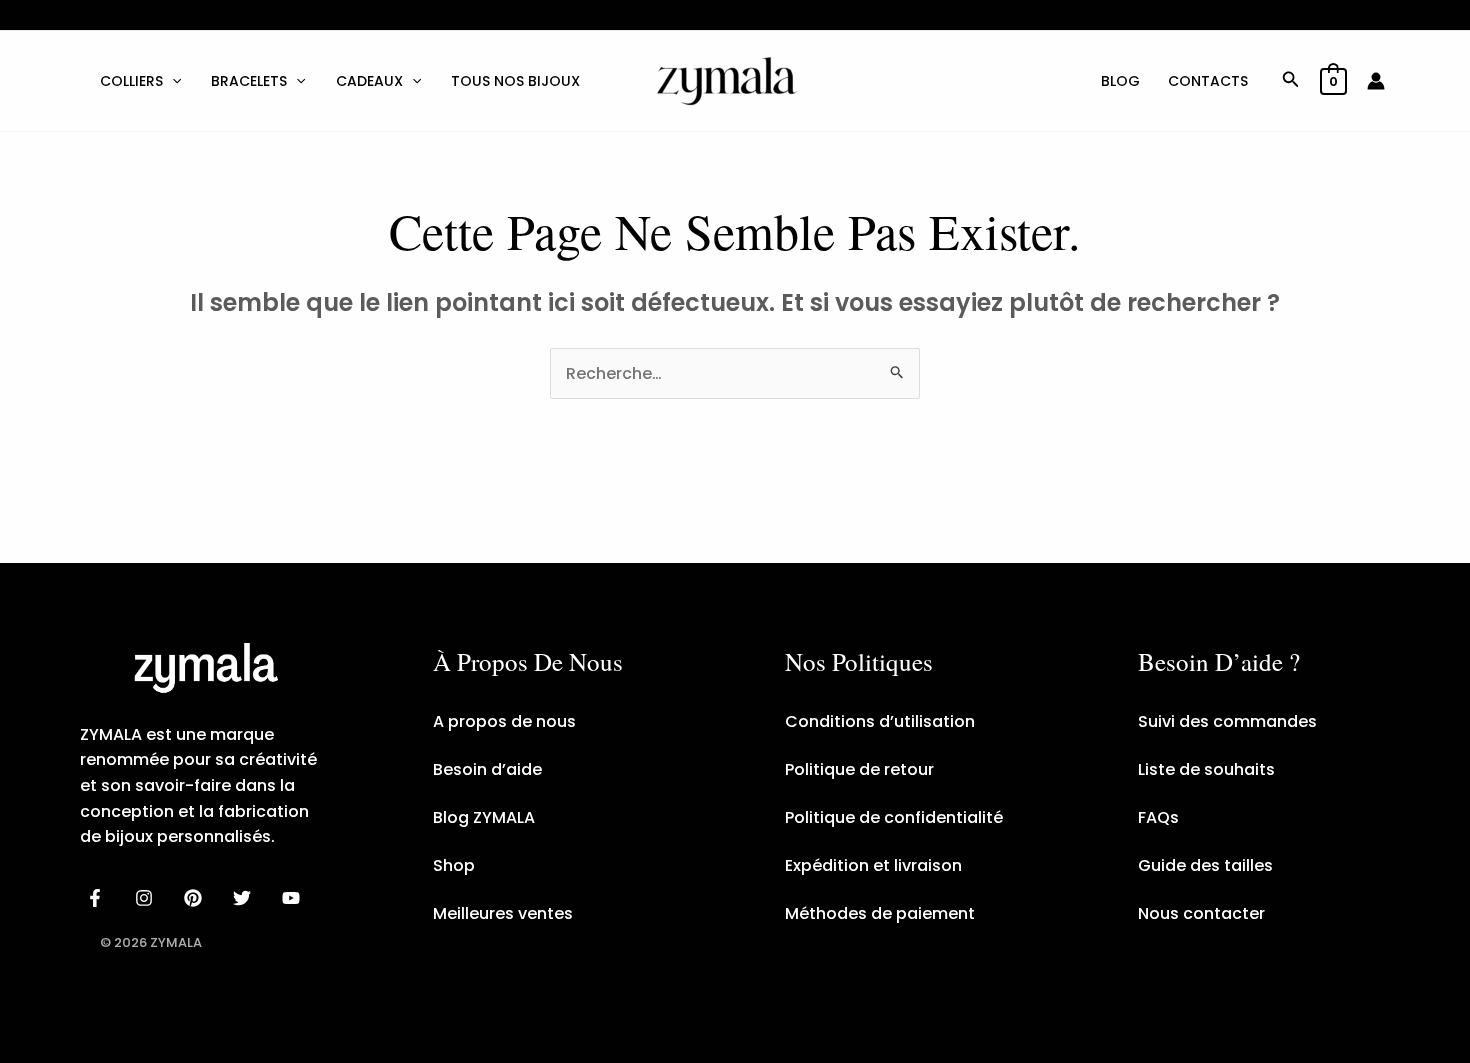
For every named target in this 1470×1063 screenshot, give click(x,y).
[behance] (196, 898)
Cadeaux (369, 81)
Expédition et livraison (873, 865)
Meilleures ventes (503, 913)
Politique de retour (859, 769)
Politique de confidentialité (894, 817)
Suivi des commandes (1227, 721)
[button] (172, 81)
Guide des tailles (1205, 865)
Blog (1120, 81)
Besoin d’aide (487, 769)
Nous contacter (1201, 913)
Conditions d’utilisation (880, 721)
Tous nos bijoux (515, 81)
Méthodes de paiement (880, 913)
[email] (293, 898)
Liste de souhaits (1206, 769)
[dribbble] (244, 898)
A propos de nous (504, 721)
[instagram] (147, 898)
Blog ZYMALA (484, 817)
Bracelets (249, 81)
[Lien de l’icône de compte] (1376, 81)
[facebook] (98, 898)
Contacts (1208, 81)
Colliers (131, 81)
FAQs (1158, 817)
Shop (454, 865)
